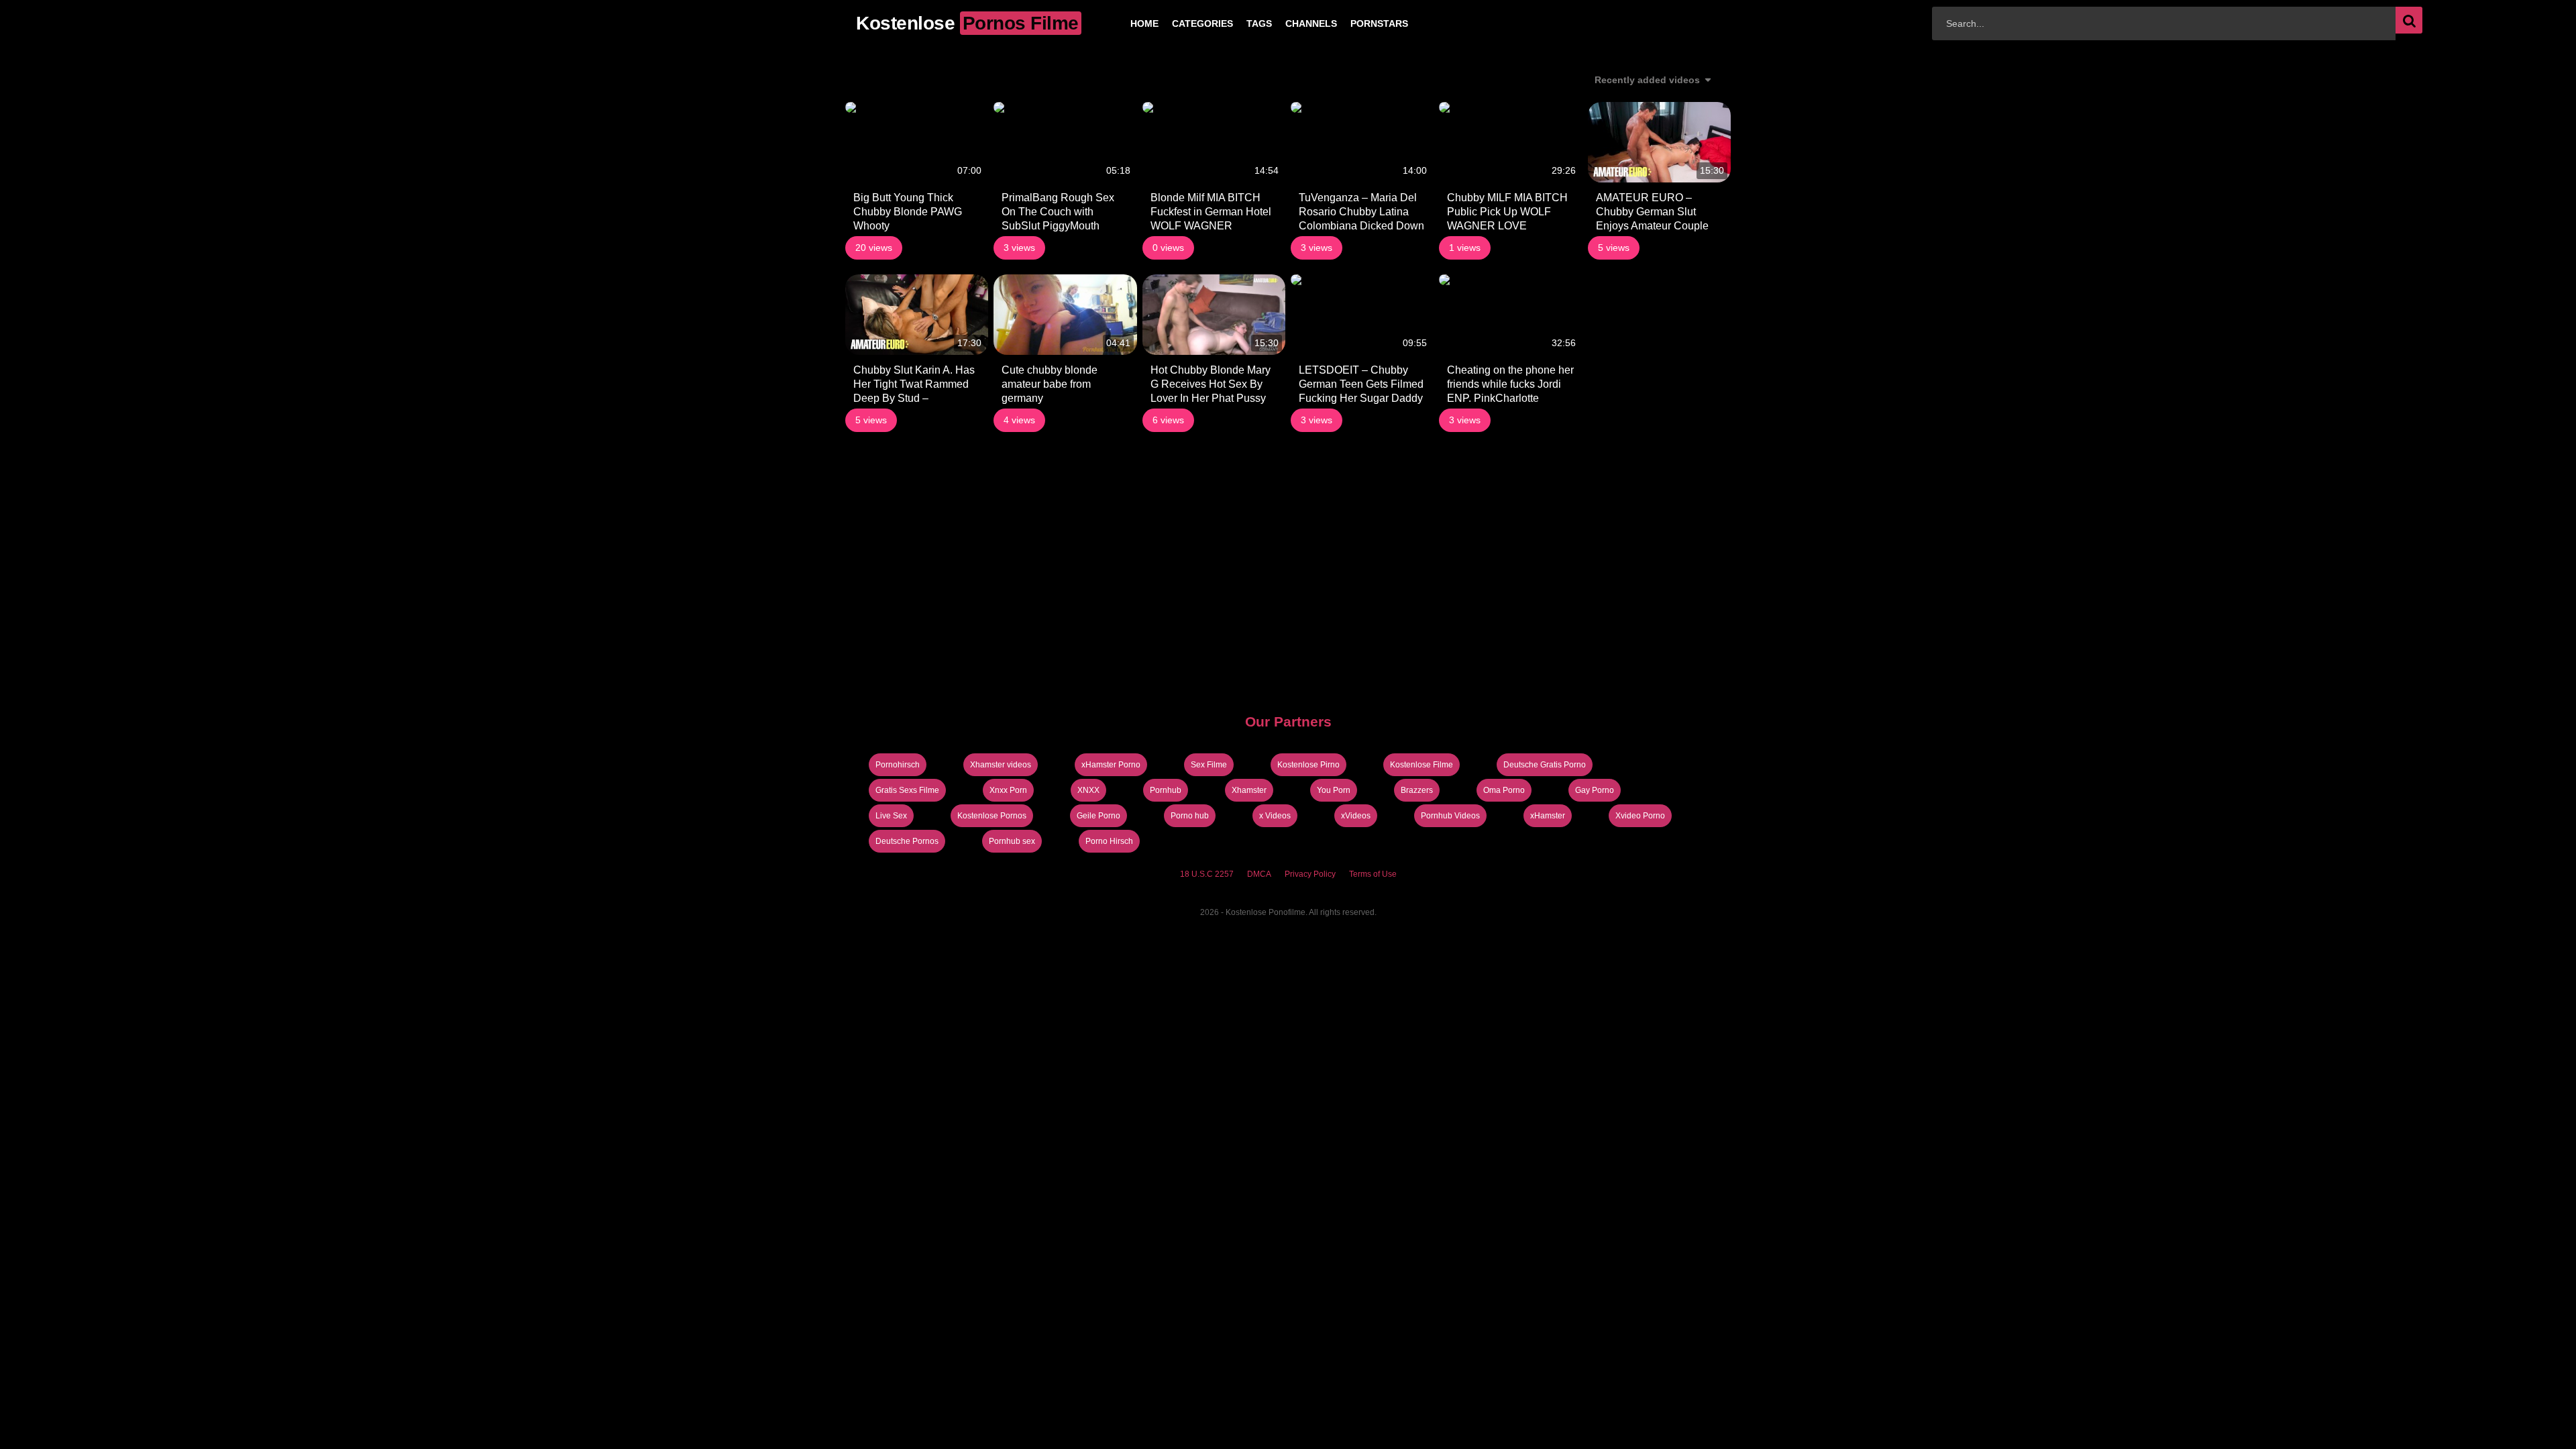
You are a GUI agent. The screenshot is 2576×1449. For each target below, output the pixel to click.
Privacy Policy (1310, 874)
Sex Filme (1209, 765)
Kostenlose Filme (1421, 765)
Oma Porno (1504, 790)
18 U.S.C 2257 (1207, 874)
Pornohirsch (898, 765)
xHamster (1548, 816)
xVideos (1356, 816)
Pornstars (1358, 23)
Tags (1238, 23)
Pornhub (1166, 790)
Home (1123, 23)
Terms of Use (1373, 874)
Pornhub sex (1012, 841)
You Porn (1334, 790)
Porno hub (1190, 816)
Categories (1181, 23)
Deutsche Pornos (907, 841)
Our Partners (1288, 721)
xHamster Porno (1111, 765)
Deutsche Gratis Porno (1545, 765)
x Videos (1275, 816)
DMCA (1259, 874)
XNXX (1088, 790)
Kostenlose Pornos (992, 816)
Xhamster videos (1001, 765)
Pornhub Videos (1450, 816)
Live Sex (891, 816)
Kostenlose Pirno (1308, 765)
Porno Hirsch (1109, 841)
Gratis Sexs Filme (907, 790)
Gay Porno (1595, 790)
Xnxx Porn (1008, 790)
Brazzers (1417, 790)
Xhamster (1249, 790)
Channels (1290, 23)
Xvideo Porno (1640, 816)
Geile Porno (1098, 816)
